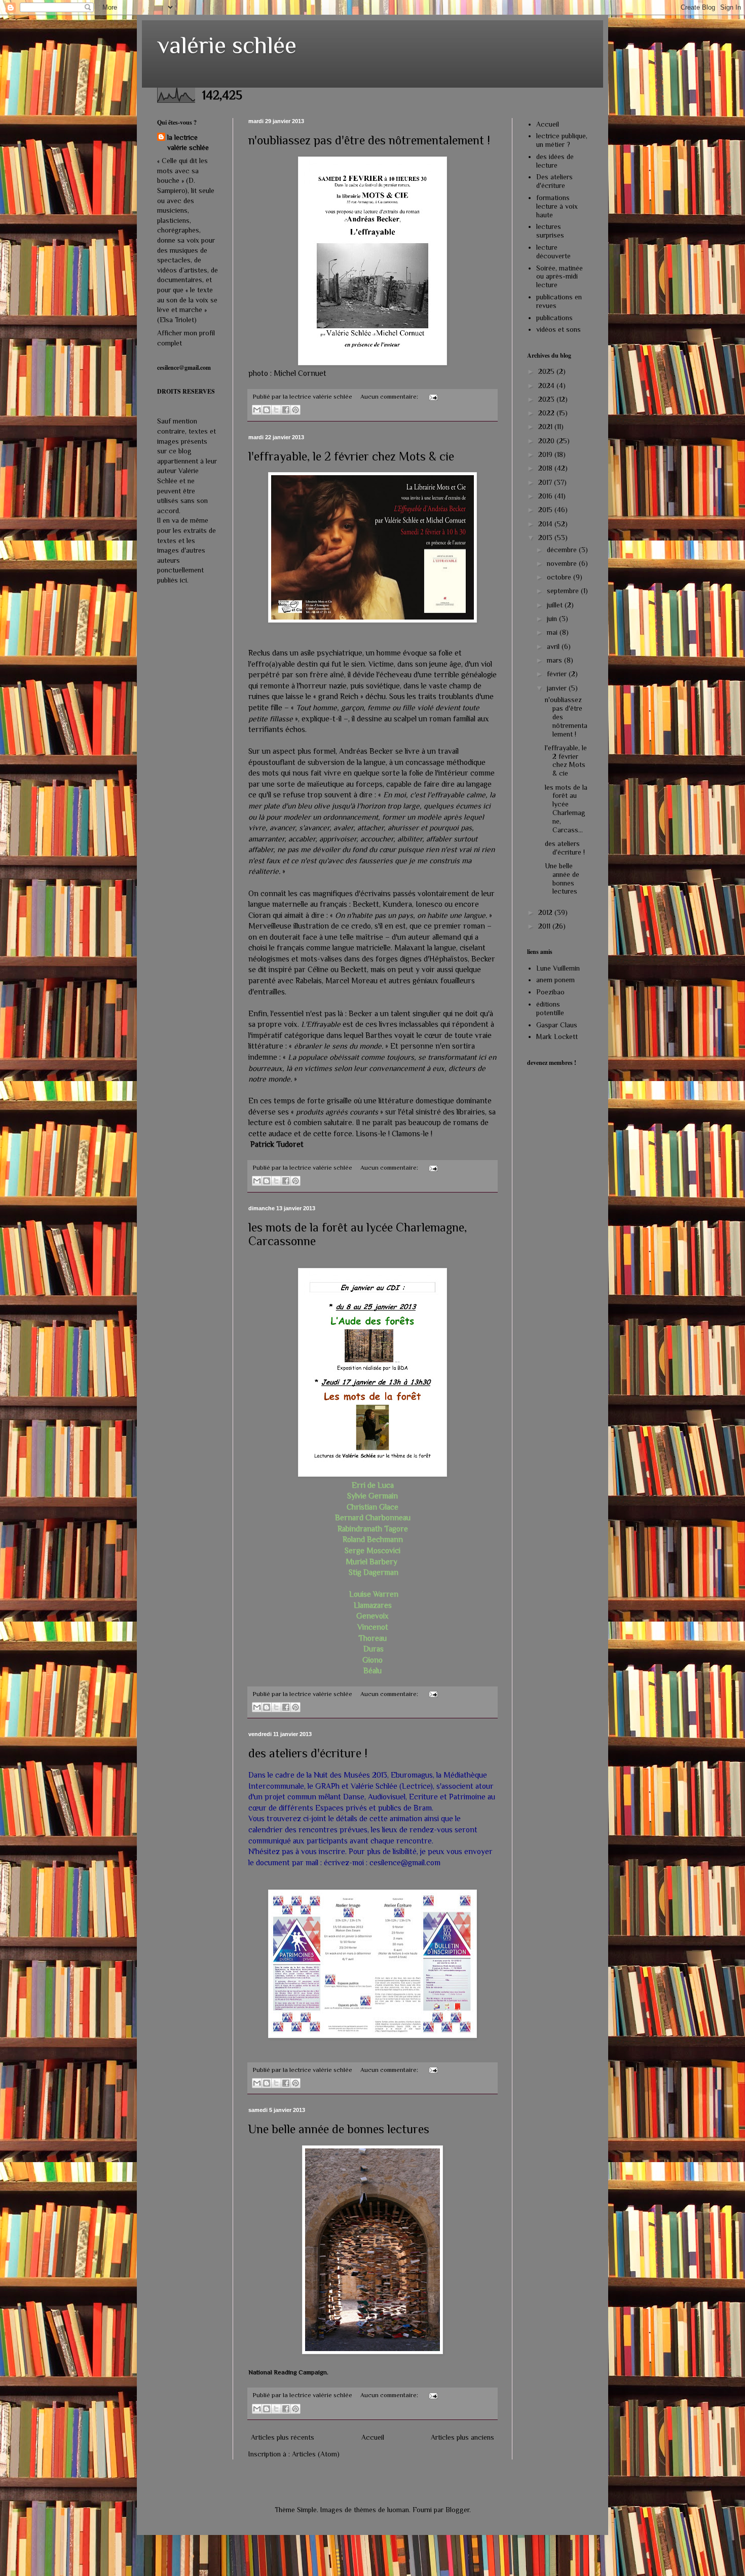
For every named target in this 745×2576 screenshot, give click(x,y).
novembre (563, 563)
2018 (546, 468)
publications (554, 318)
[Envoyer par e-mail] (257, 410)
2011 (545, 926)
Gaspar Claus (557, 1025)
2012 (546, 912)
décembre (563, 550)
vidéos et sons (558, 329)
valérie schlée (227, 45)
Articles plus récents (283, 2437)
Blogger (457, 2510)
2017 (546, 482)
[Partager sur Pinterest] (295, 410)
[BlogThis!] (267, 410)
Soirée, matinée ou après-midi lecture (560, 277)
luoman (398, 2510)
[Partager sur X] (276, 410)
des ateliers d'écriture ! (308, 1753)
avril (554, 646)
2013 (546, 537)
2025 (547, 371)
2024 (547, 386)
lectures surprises (550, 231)
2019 (546, 454)
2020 (547, 441)
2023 (547, 399)
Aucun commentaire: (390, 397)
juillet (556, 605)
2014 (546, 524)
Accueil (373, 2437)
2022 (547, 413)
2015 (546, 510)
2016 (546, 496)
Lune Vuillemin (558, 968)
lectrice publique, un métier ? (562, 140)
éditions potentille (550, 1008)
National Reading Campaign (288, 2372)
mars (555, 660)
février (558, 674)
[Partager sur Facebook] (286, 410)
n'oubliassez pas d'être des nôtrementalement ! (369, 140)
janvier (558, 688)
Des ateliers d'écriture (554, 181)
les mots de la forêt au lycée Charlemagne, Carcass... (566, 809)
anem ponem (555, 980)
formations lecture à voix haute (557, 206)
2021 (546, 427)
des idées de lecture (555, 161)
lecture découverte (553, 252)
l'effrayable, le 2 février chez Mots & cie (351, 456)
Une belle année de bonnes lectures (339, 2129)
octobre (560, 577)
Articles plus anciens (462, 2437)
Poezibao (550, 992)
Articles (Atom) (316, 2454)
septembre (564, 591)
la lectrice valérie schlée (188, 142)
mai (553, 632)
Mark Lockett (557, 1036)
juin (553, 619)
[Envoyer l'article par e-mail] (432, 397)
